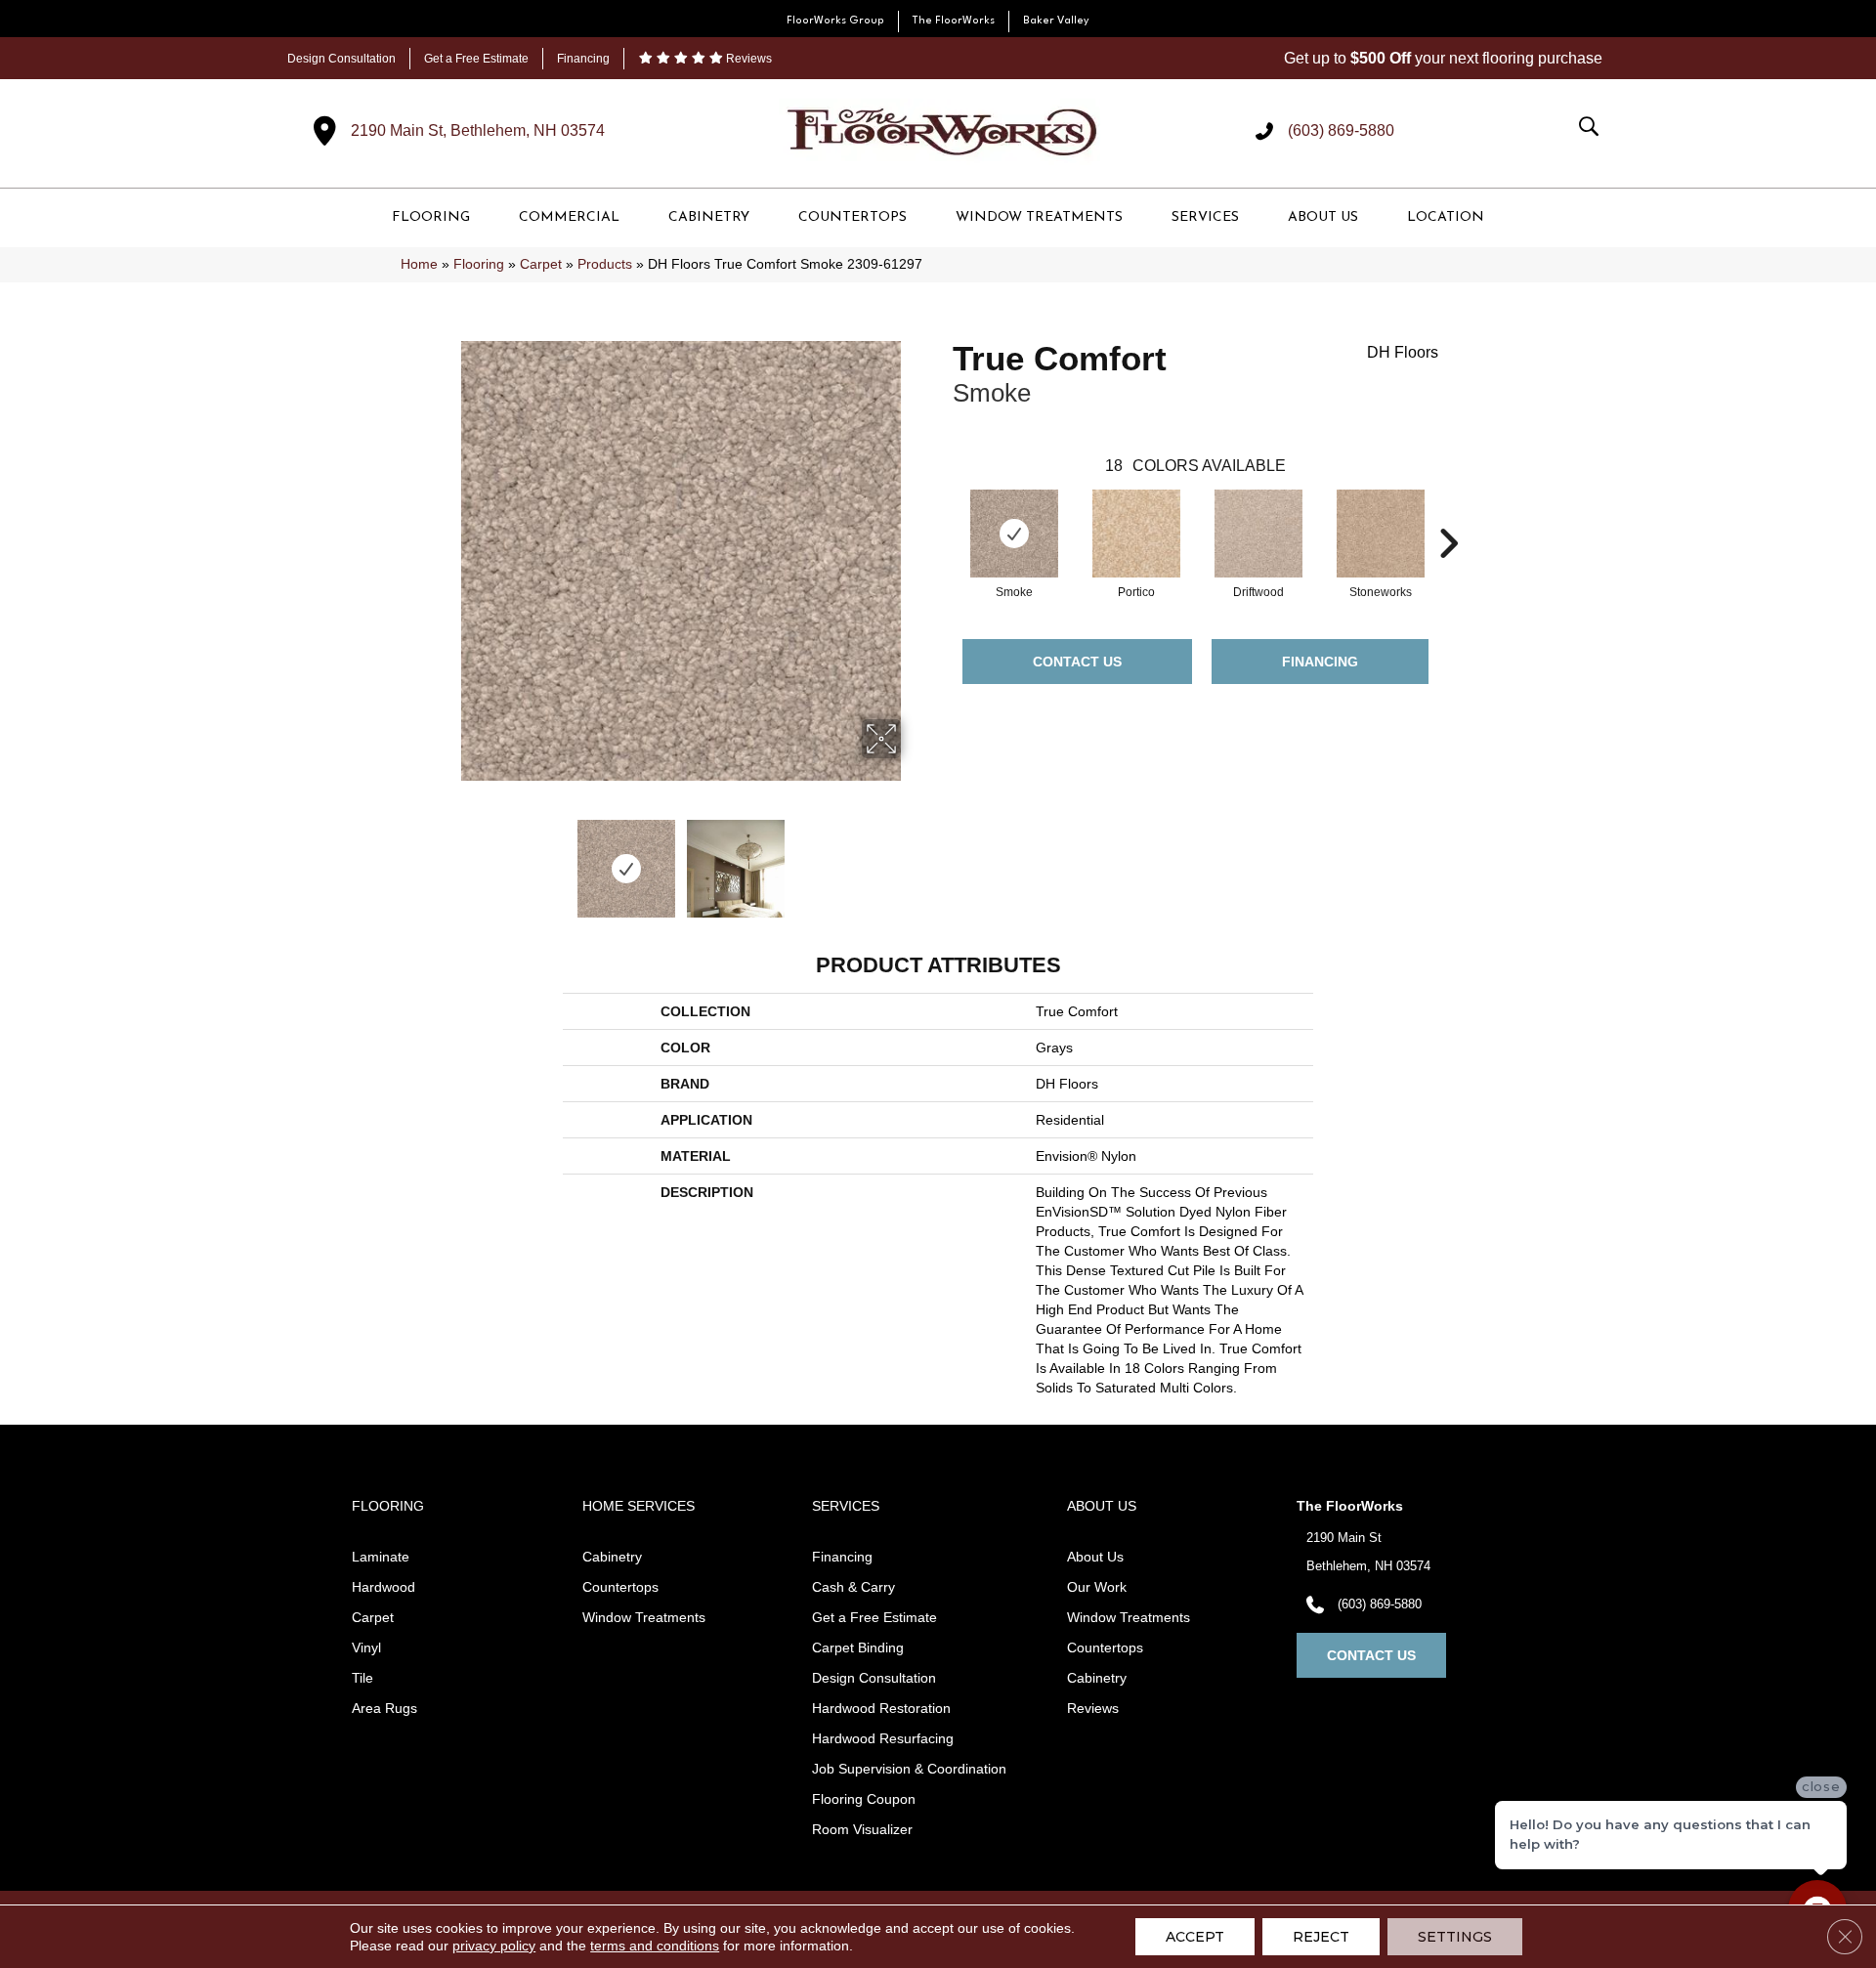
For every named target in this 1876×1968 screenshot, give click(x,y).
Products (605, 264)
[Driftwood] (1258, 534)
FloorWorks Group (835, 21)
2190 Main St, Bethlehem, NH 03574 (478, 130)
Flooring (479, 264)
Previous (448, 859)
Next (914, 859)
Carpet (541, 264)
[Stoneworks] (1381, 534)
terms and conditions (655, 1946)
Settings (1455, 1937)
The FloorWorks (954, 21)
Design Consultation (341, 59)
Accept (1195, 1937)
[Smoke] (1014, 534)
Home (419, 264)
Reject (1321, 1937)
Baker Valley (1056, 21)
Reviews (747, 59)
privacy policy (494, 1946)
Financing (583, 59)
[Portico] (1136, 534)
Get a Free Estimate (476, 59)
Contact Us (1077, 662)
